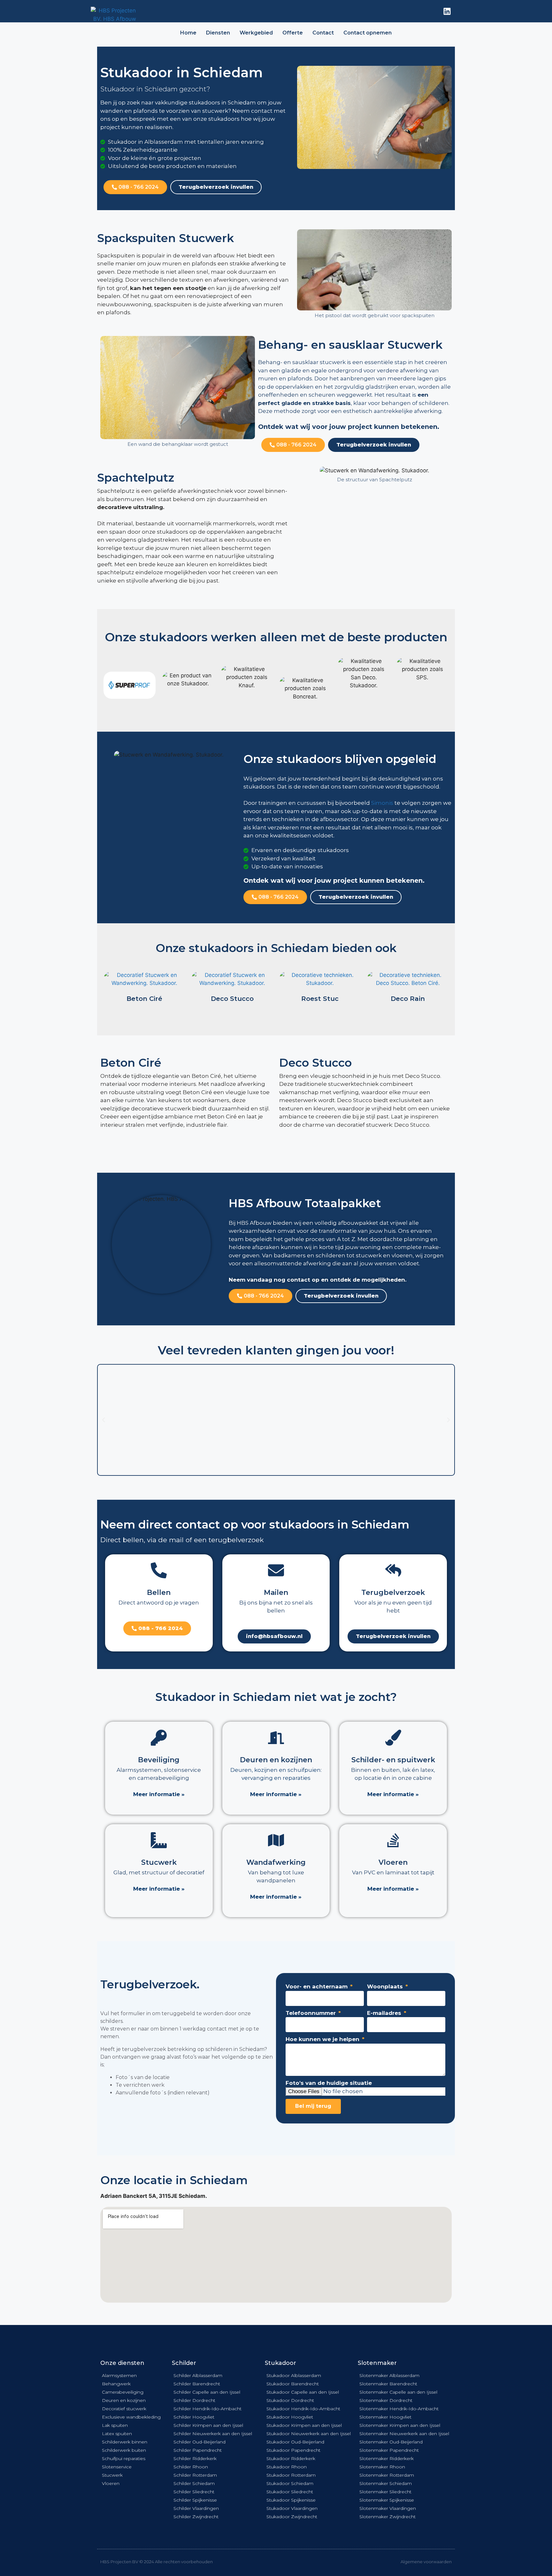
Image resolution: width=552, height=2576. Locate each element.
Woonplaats (386, 1986)
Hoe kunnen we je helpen (323, 2039)
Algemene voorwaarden (426, 2562)
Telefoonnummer (311, 2013)
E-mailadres (385, 2013)
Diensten (218, 33)
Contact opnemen (368, 33)
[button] (103, 1420)
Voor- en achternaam (317, 1986)
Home (188, 33)
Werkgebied (256, 33)
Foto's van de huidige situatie (329, 2083)
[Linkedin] (447, 11)
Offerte (293, 33)
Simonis (382, 803)
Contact (323, 33)
